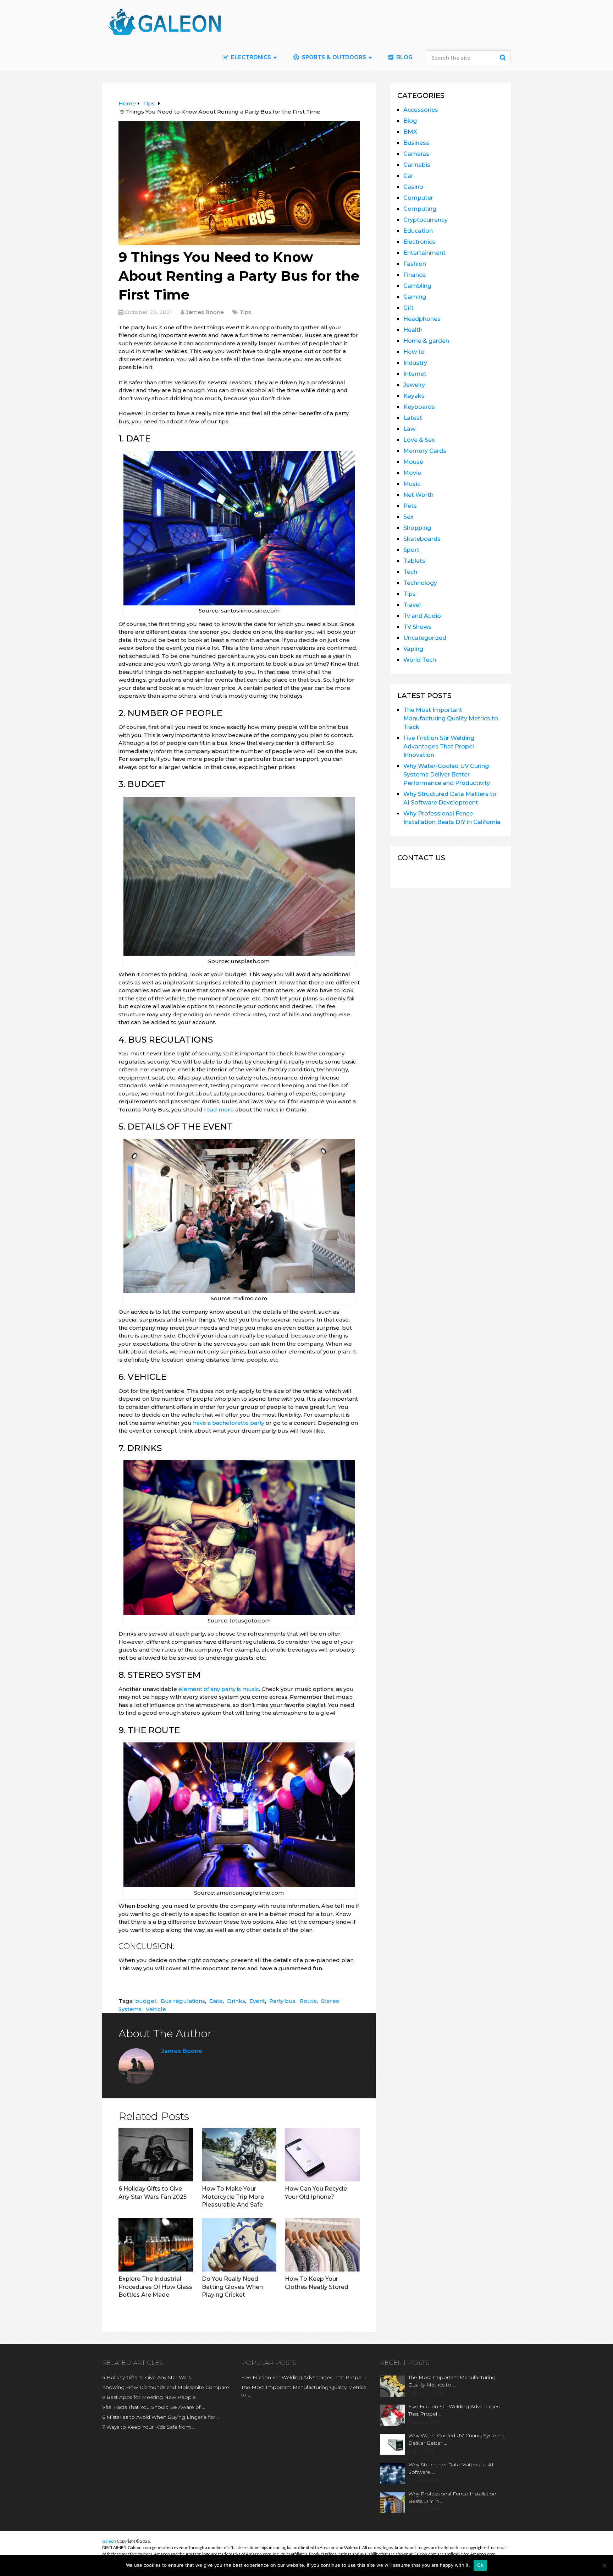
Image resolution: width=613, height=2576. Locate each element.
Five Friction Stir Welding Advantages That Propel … (304, 2377)
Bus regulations (183, 2001)
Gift (408, 308)
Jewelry (414, 385)
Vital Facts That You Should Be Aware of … (154, 2407)
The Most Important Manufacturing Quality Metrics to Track (451, 718)
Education (418, 231)
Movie (412, 473)
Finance (415, 275)
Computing (420, 209)
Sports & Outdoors (333, 57)
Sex (408, 517)
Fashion (415, 264)
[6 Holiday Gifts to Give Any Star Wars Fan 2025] (156, 2155)
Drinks (236, 2001)
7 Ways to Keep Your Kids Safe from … (149, 2427)
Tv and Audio (422, 616)
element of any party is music (219, 1689)
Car (408, 176)
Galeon (109, 2541)
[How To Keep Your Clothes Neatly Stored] (322, 2245)
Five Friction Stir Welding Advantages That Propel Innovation (439, 746)
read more (219, 1110)
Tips (245, 312)
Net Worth (418, 495)
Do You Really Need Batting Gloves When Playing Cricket (232, 2287)
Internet (415, 374)
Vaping (413, 649)
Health (413, 330)
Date (216, 2001)
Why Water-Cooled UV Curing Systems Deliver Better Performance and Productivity (447, 775)
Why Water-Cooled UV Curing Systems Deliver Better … (456, 2439)
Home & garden (426, 341)
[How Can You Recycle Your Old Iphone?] (322, 2155)
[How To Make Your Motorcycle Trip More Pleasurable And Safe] (239, 2155)
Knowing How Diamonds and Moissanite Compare (166, 2387)
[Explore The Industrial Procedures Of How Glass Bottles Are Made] (156, 2245)
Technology (420, 583)
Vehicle (156, 2009)
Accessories (421, 110)
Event (257, 2001)
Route (308, 2001)
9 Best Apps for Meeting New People (149, 2397)
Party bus (282, 2001)
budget (146, 2001)
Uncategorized (425, 638)
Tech (410, 572)
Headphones (422, 319)
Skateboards (422, 539)
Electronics (419, 242)
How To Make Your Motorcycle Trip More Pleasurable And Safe (233, 2197)
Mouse (413, 462)
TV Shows (418, 627)
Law (409, 429)
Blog (404, 57)
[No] (604, 2565)
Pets (410, 506)
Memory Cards (425, 451)
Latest (413, 418)
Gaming (415, 297)
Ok (480, 2565)
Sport (411, 550)
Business (416, 143)
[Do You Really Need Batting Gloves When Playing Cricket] (239, 2245)
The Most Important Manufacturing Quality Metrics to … (304, 2391)
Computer (418, 198)
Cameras (416, 154)
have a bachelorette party (229, 1423)
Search (504, 57)
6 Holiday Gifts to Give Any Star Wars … (149, 2377)
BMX (410, 132)
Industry (415, 363)
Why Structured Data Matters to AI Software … (451, 2468)
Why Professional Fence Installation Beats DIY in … (452, 2497)
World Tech (420, 660)
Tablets (414, 561)
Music (412, 484)
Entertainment (424, 253)
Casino (413, 187)
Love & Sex (419, 440)
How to (414, 352)
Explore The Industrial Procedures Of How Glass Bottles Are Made (155, 2287)
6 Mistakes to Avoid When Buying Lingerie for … (161, 2417)
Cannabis (417, 165)
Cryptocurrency (426, 220)
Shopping (417, 528)
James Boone (205, 312)
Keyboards (419, 407)
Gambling (417, 286)
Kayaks (414, 396)
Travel (412, 605)
